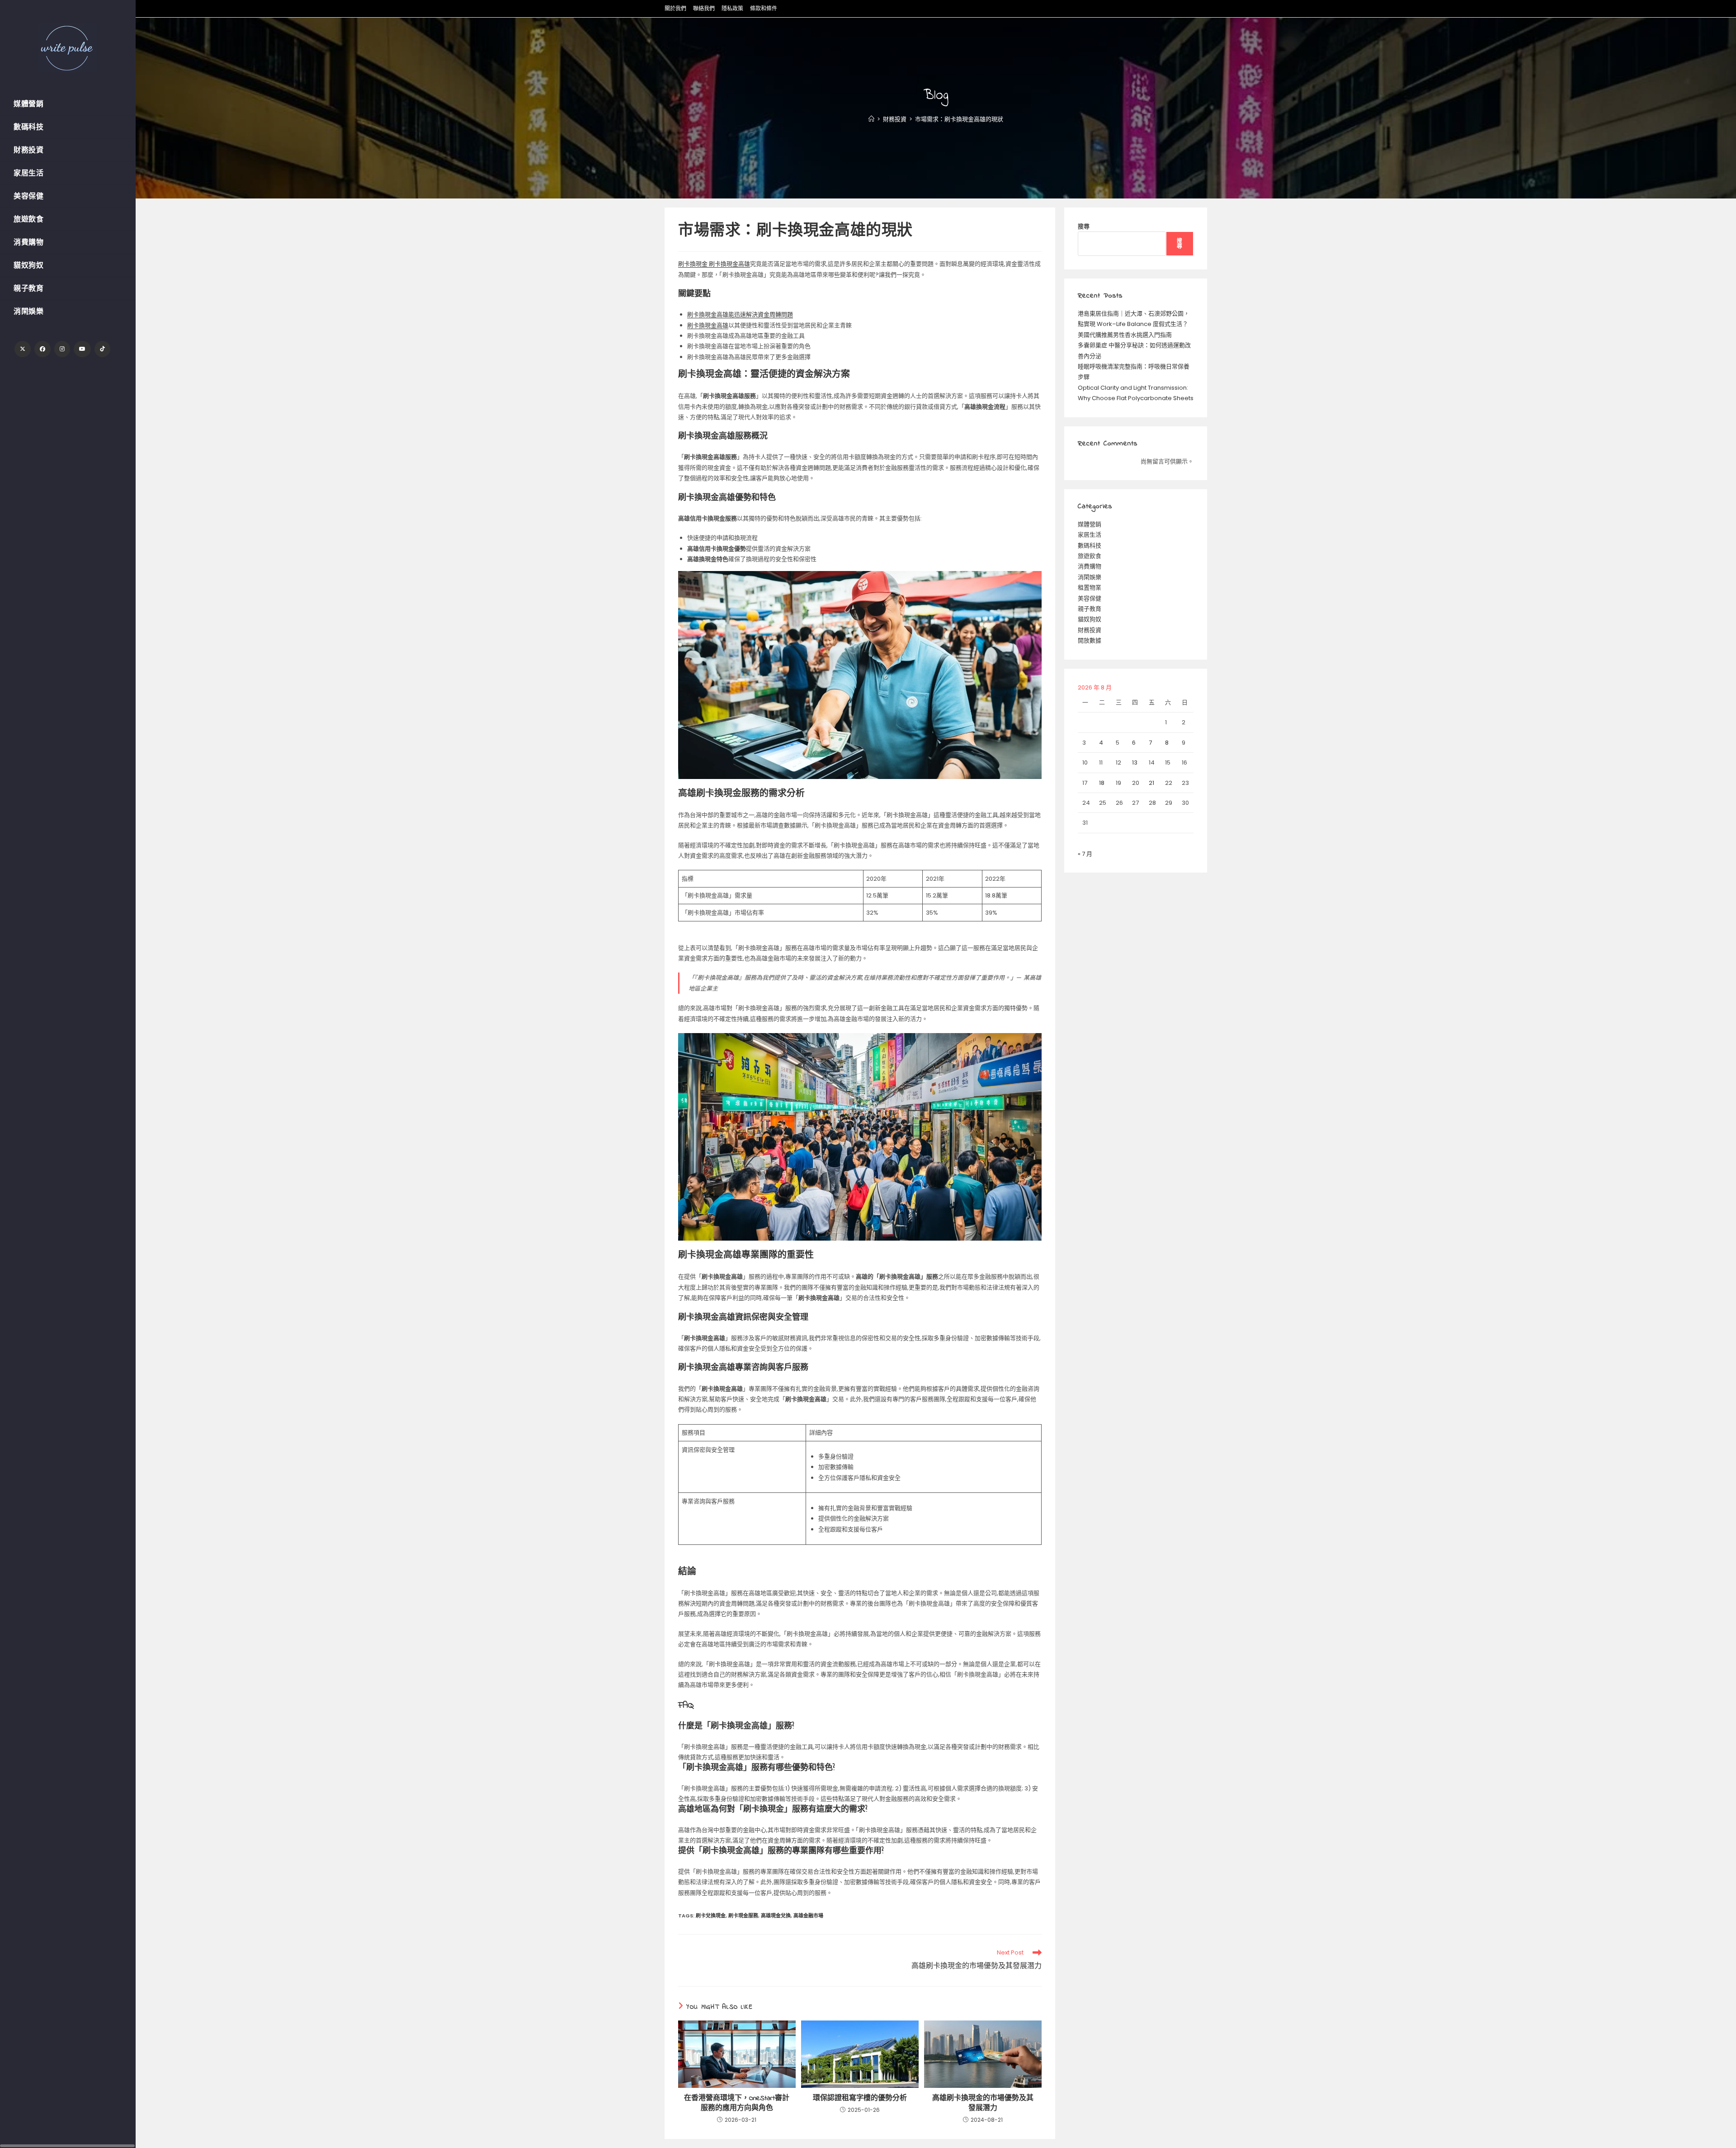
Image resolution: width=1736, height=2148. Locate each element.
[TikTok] (102, 349)
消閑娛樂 (1090, 577)
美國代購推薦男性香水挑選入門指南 (1125, 335)
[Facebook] (42, 349)
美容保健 (1090, 598)
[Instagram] (62, 349)
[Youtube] (82, 349)
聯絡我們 (704, 8)
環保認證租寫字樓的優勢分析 (860, 2098)
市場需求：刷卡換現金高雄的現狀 (959, 119)
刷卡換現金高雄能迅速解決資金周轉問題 (740, 314)
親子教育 (1090, 609)
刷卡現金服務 (743, 1916)
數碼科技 (1090, 545)
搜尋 (1084, 226)
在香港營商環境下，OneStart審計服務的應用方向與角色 (737, 2103)
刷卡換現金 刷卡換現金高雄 (714, 264)
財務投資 (1090, 630)
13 (1135, 762)
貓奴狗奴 (1090, 619)
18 (1102, 783)
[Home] (871, 119)
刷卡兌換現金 (711, 1916)
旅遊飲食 (1090, 556)
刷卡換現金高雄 (708, 325)
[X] (23, 349)
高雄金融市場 (808, 1916)
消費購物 (1090, 566)
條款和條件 (764, 8)
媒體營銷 (1090, 524)
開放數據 (1090, 640)
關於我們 (675, 8)
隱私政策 (732, 8)
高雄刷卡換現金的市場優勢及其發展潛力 (983, 2103)
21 (1151, 783)
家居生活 (1090, 535)
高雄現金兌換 (776, 1916)
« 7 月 (1085, 854)
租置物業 (1090, 588)
